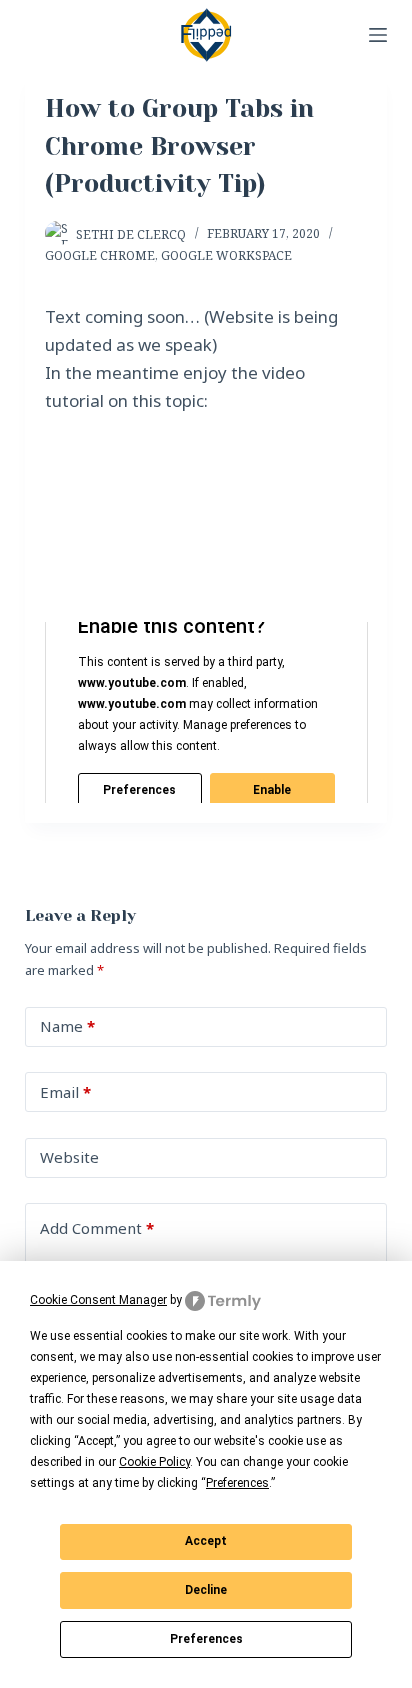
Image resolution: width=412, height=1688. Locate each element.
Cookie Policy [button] (154, 1462)
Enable (272, 790)
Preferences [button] (237, 1483)
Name (67, 1026)
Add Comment (97, 1228)
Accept (206, 1541)
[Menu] (378, 35)
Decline (206, 1590)
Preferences (206, 1639)
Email (65, 1092)
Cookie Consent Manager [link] (98, 1300)
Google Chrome (100, 255)
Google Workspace (226, 255)
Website (69, 1157)
